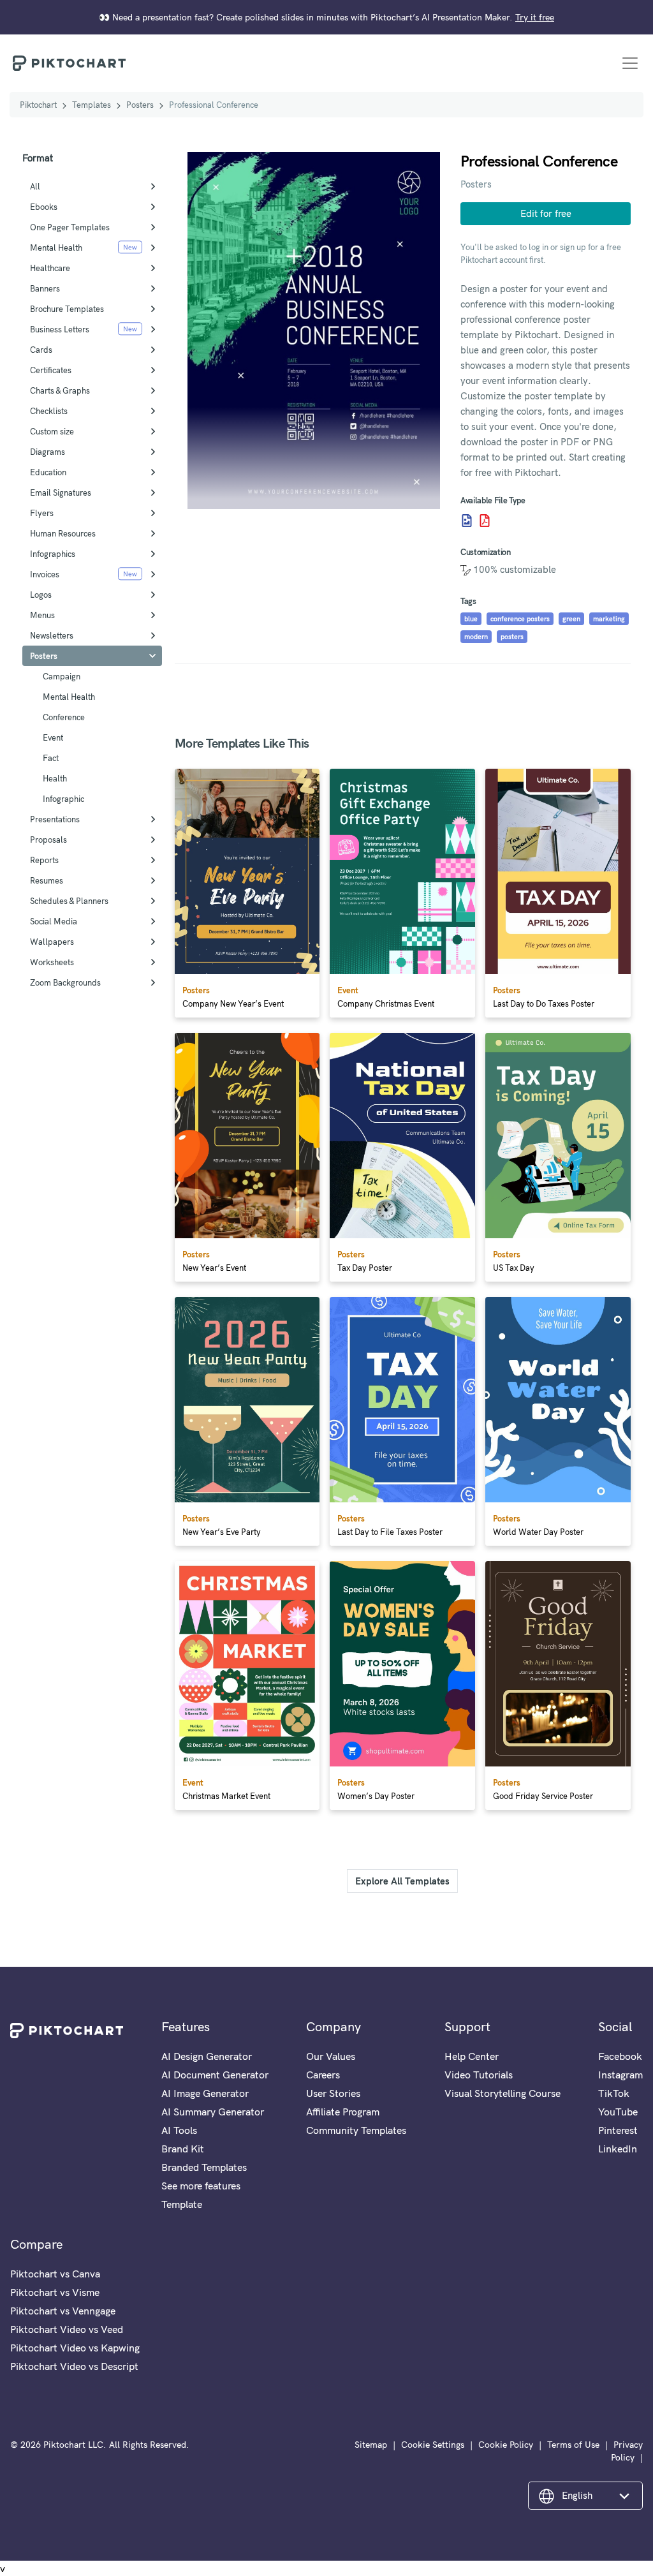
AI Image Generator (205, 2093)
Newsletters (52, 635)
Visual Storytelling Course (503, 2093)
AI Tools (179, 2130)
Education (48, 472)
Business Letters (60, 329)
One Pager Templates (70, 227)
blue (471, 619)
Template (182, 2204)
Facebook (620, 2056)
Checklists (49, 411)
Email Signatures (61, 492)
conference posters (520, 619)
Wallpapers (52, 942)
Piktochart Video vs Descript (74, 2366)
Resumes (47, 880)
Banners (45, 288)
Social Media (54, 921)
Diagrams (48, 452)
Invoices (45, 574)
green (571, 619)
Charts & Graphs (60, 390)
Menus (42, 615)
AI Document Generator (215, 2075)
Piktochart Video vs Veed (67, 2329)
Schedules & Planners (69, 901)
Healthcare (50, 268)
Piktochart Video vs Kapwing (75, 2348)
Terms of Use (573, 2445)
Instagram (620, 2075)
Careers (323, 2075)
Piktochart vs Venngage (63, 2311)
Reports (44, 860)
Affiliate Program (343, 2112)
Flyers (42, 513)
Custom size (52, 431)
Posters (140, 105)
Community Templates (356, 2130)
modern (476, 637)
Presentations (55, 819)
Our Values (331, 2056)
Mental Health (56, 248)
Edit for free (546, 213)
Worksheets (52, 962)
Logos (41, 595)
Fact (51, 758)
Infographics (53, 554)
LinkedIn (618, 2149)
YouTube (618, 2112)
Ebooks (44, 207)
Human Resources (63, 533)
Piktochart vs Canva (55, 2274)
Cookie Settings (433, 2445)
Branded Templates (204, 2167)
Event (53, 737)
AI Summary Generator (213, 2112)
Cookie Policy (506, 2445)
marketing (609, 619)
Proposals (48, 840)
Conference (64, 717)
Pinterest (618, 2130)
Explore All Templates (402, 1881)
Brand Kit (183, 2149)
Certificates (51, 370)
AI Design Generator (207, 2056)
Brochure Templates (67, 309)
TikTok (614, 2093)
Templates (92, 105)
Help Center (472, 2056)
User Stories (333, 2093)
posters (512, 637)
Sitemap (371, 2445)
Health (55, 778)
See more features (201, 2186)
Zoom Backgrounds (65, 982)
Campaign (62, 676)
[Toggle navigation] (630, 63)
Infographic (63, 799)
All (35, 186)
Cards (41, 350)
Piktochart (38, 105)
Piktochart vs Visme (55, 2292)
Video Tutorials (479, 2075)
